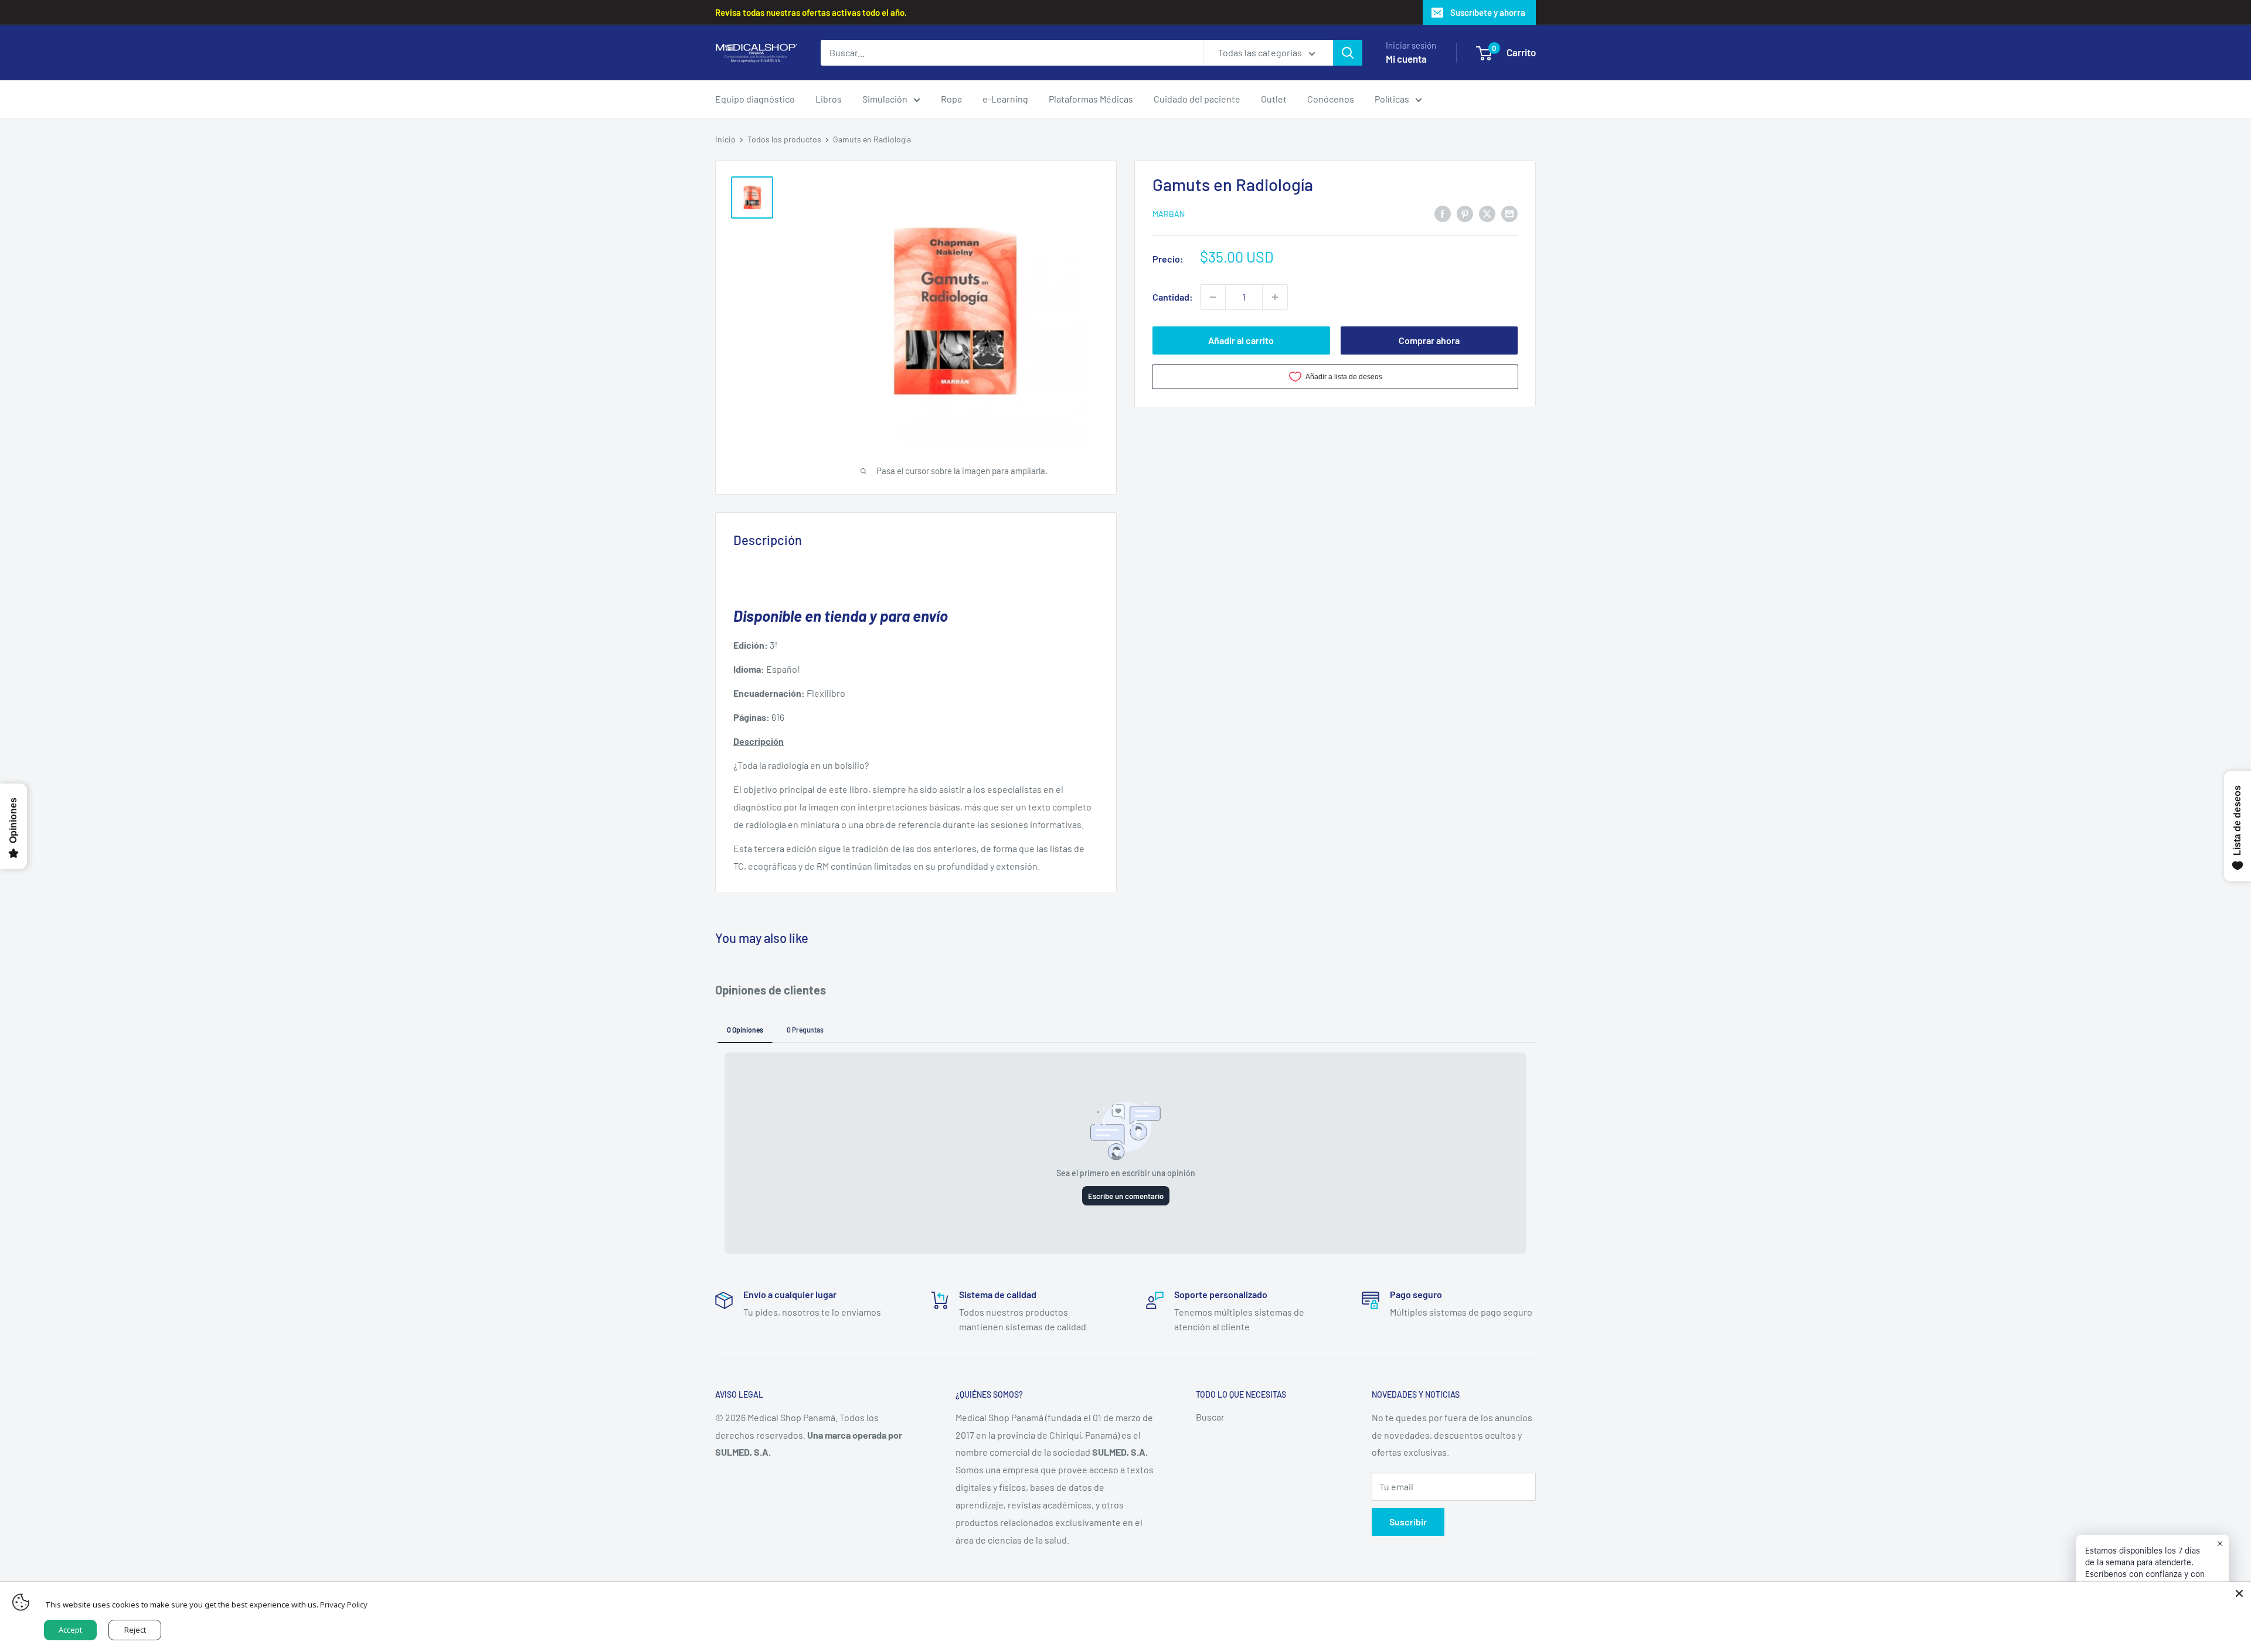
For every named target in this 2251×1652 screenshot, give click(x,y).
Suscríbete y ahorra (1488, 12)
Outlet (1274, 99)
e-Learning (1005, 99)
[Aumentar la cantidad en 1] (1275, 297)
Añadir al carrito (1241, 340)
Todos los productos (784, 139)
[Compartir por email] (1509, 213)
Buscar (1210, 1417)
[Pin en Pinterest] (1465, 213)
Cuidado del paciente (1197, 99)
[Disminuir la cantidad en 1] (1213, 297)
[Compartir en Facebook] (1443, 213)
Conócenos (1331, 99)
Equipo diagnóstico (755, 99)
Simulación (885, 99)
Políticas (1392, 99)
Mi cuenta (1406, 59)
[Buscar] (1348, 53)
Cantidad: (1173, 297)
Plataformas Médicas (1091, 99)
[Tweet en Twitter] (1487, 213)
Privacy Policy (344, 1605)
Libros (829, 99)
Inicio (725, 139)
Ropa (951, 99)
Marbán (1169, 214)
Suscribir (1408, 1522)
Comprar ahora (1429, 340)
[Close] (2239, 1593)
